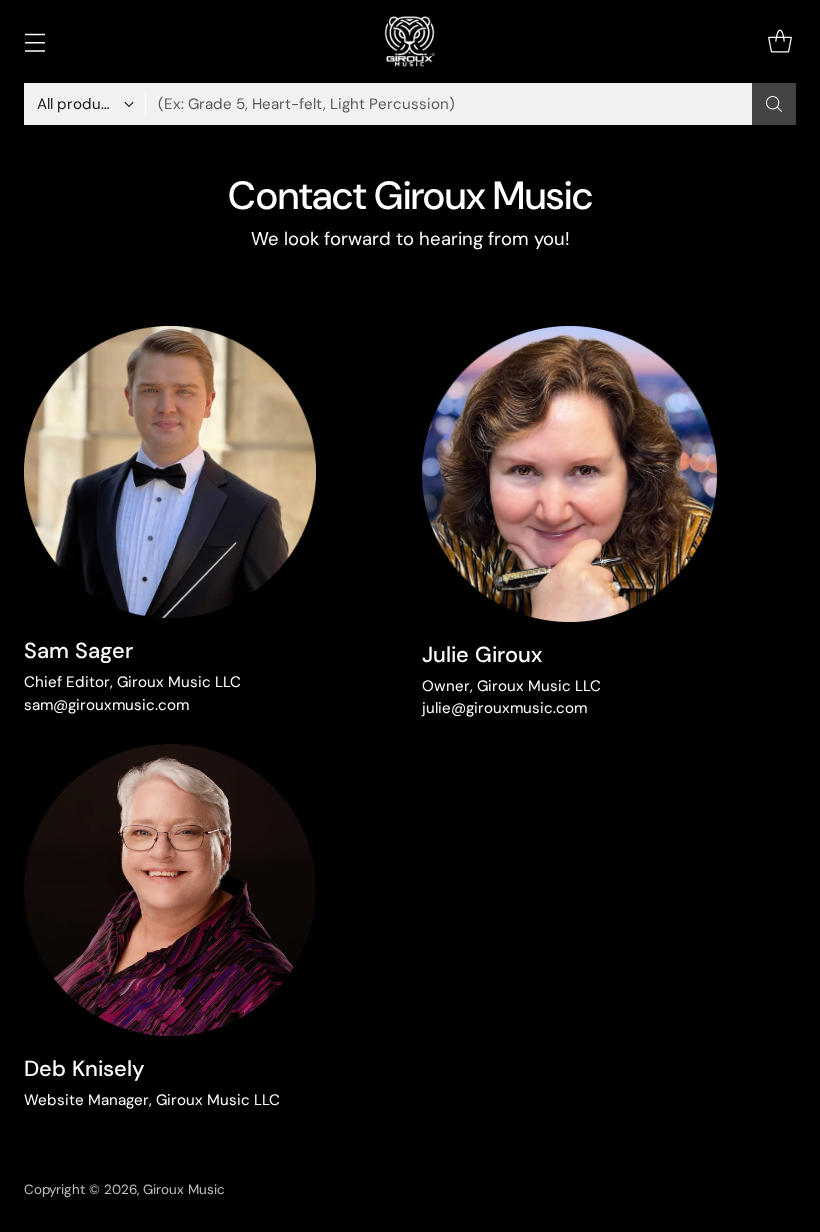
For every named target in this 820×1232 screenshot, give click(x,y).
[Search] (774, 104)
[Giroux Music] (410, 41)
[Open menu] (34, 41)
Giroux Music (184, 1189)
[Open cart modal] (779, 41)
